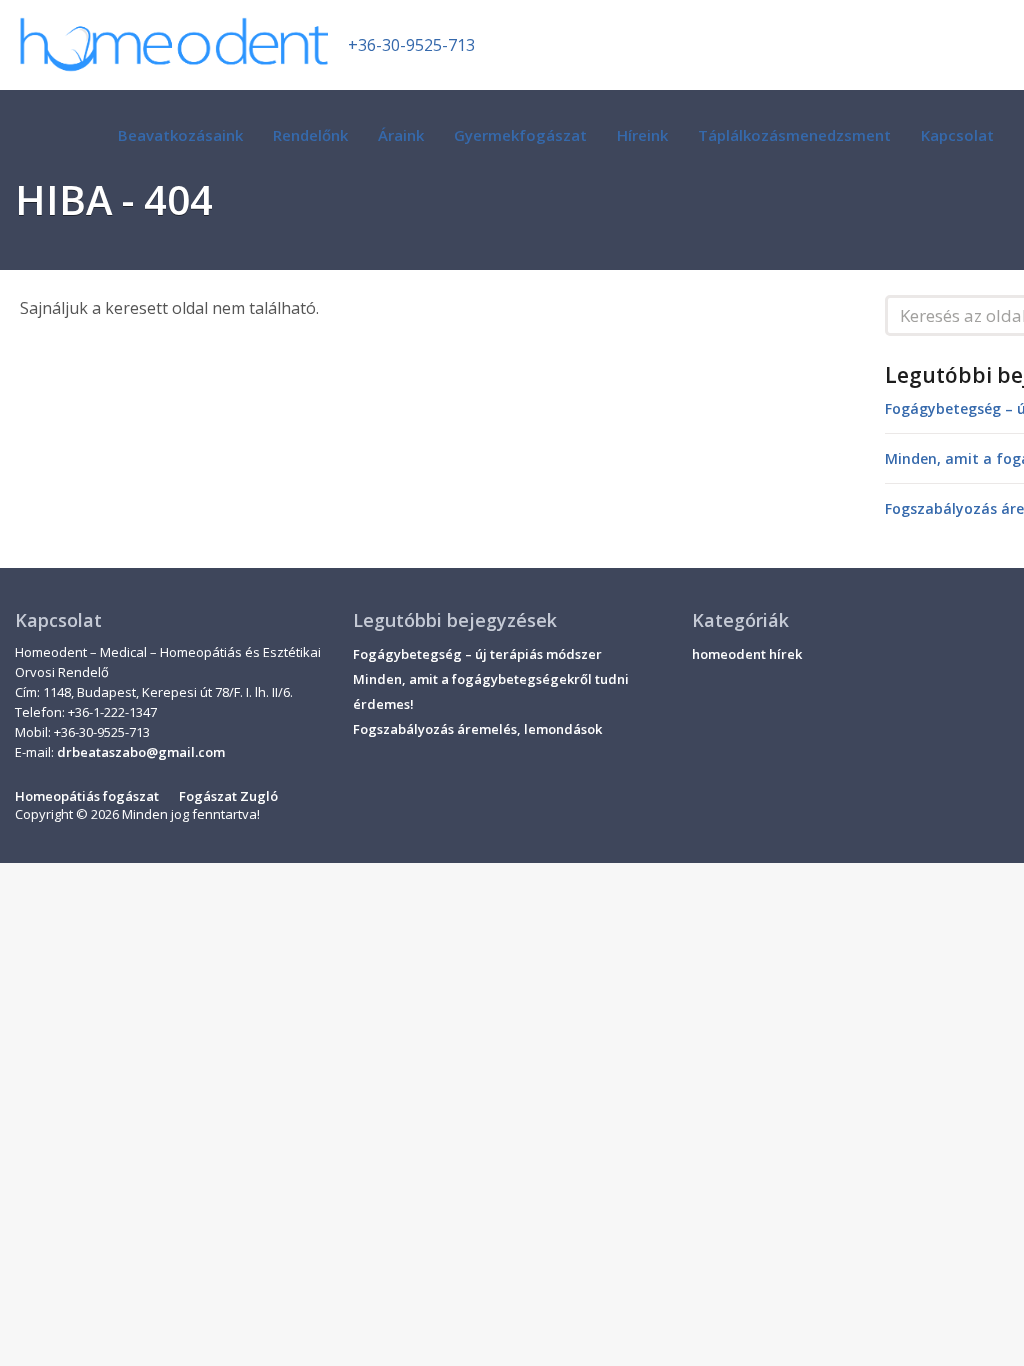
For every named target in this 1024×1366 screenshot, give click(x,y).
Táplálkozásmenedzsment (794, 135)
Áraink (401, 135)
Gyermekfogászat (520, 135)
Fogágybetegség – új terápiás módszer (477, 654)
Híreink (642, 135)
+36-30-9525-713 (411, 45)
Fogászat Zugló (228, 796)
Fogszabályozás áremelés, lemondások (477, 729)
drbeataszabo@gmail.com (141, 752)
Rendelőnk (310, 135)
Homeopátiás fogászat (87, 796)
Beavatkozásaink (180, 135)
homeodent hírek (747, 654)
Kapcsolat (957, 135)
